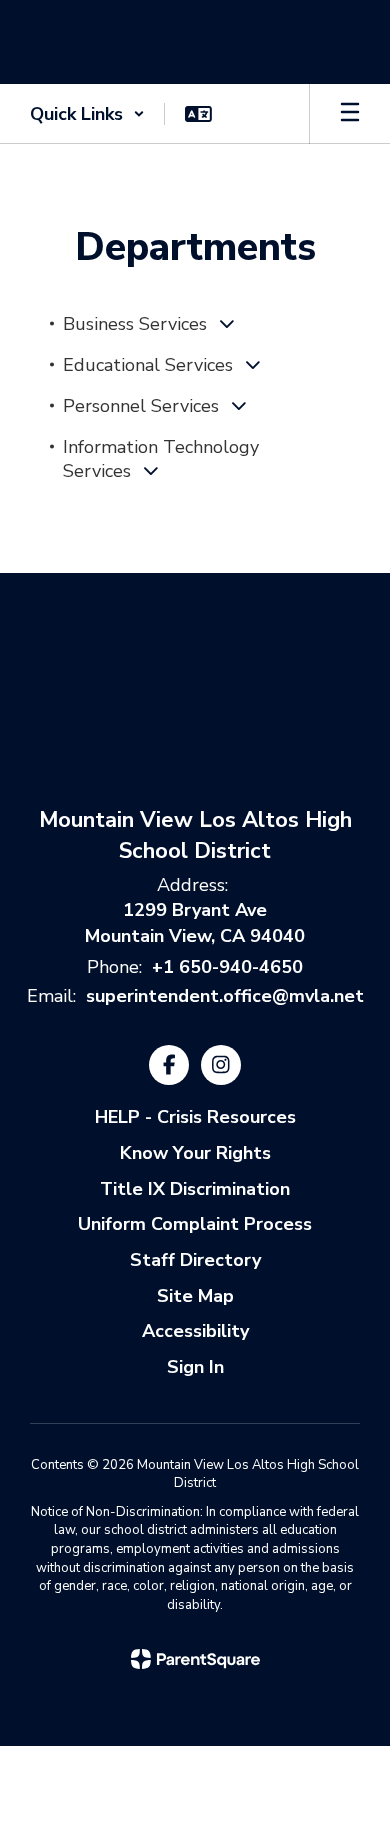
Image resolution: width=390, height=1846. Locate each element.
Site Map (195, 1296)
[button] (87, 114)
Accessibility (195, 1331)
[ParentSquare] (195, 1659)
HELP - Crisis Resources (195, 1117)
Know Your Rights (195, 1153)
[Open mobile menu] (350, 114)
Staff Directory (195, 1260)
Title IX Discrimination (195, 1189)
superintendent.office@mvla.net (225, 996)
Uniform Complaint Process (195, 1224)
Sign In (195, 1367)
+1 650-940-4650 (227, 967)
